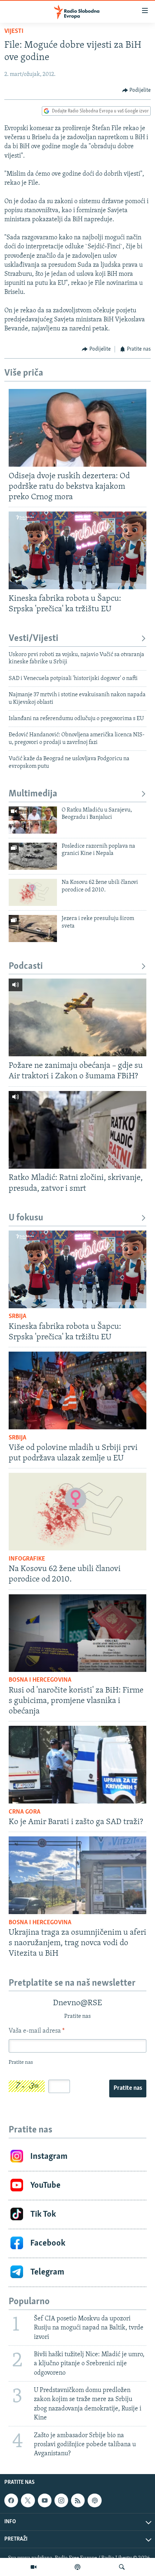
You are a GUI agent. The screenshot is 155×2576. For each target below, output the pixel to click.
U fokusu (26, 1218)
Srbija (17, 1317)
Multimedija (33, 794)
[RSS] (78, 2500)
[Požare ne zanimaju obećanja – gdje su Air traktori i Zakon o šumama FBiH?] (77, 1017)
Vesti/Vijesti (34, 639)
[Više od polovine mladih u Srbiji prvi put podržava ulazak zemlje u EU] (77, 1390)
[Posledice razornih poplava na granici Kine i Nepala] (33, 856)
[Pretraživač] (122, 2567)
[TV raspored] (94, 2500)
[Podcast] (77, 2567)
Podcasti (26, 966)
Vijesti (14, 31)
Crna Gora (25, 1812)
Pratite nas (128, 2088)
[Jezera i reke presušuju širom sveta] (33, 928)
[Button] (137, 90)
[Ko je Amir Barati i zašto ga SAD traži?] (77, 1765)
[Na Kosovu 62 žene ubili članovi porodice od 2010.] (33, 892)
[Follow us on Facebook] (11, 2500)
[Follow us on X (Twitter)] (28, 2500)
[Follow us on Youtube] (45, 2500)
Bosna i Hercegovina (40, 1680)
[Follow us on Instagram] (61, 2500)
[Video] (34, 2567)
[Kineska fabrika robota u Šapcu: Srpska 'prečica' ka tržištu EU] (77, 550)
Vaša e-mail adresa (37, 2031)
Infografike (27, 1559)
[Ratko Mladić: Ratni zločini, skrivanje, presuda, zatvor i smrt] (77, 1130)
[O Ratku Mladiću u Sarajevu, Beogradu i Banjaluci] (33, 820)
